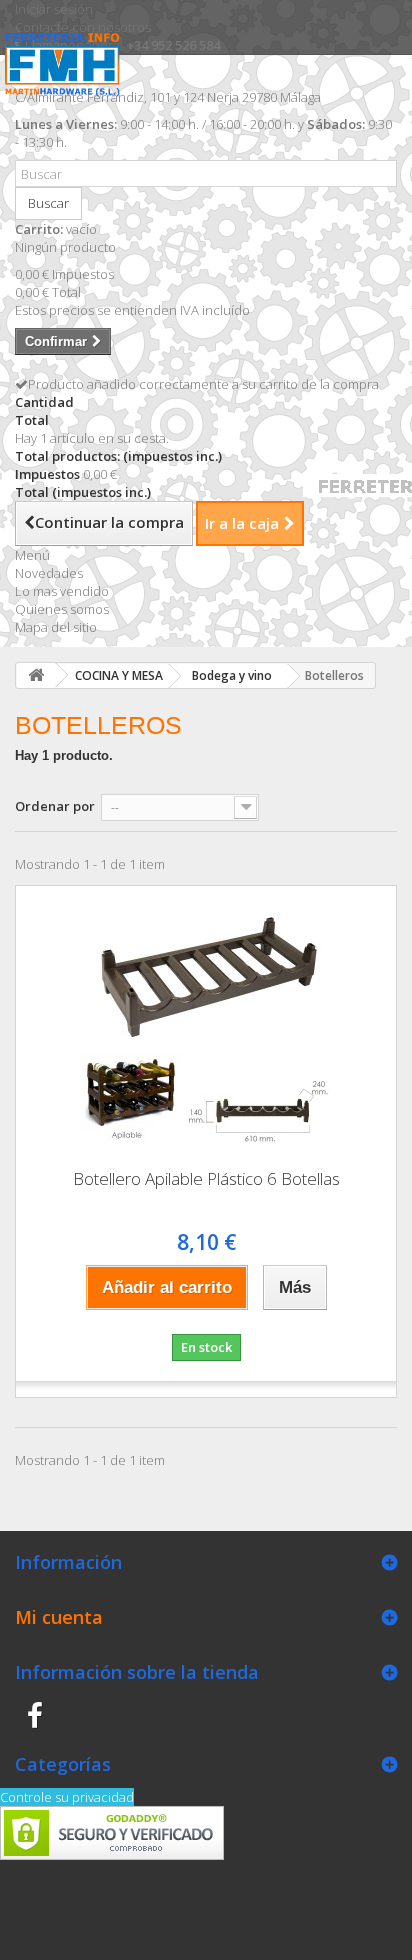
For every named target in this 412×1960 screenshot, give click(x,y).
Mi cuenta (59, 1617)
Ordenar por (55, 806)
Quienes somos (62, 609)
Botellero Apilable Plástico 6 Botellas (206, 1178)
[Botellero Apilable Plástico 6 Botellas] (206, 1020)
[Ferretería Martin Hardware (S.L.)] (67, 79)
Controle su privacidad (67, 1797)
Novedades (49, 573)
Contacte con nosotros (83, 27)
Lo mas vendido (62, 591)
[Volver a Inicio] (36, 675)
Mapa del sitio (56, 627)
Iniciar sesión (54, 9)
